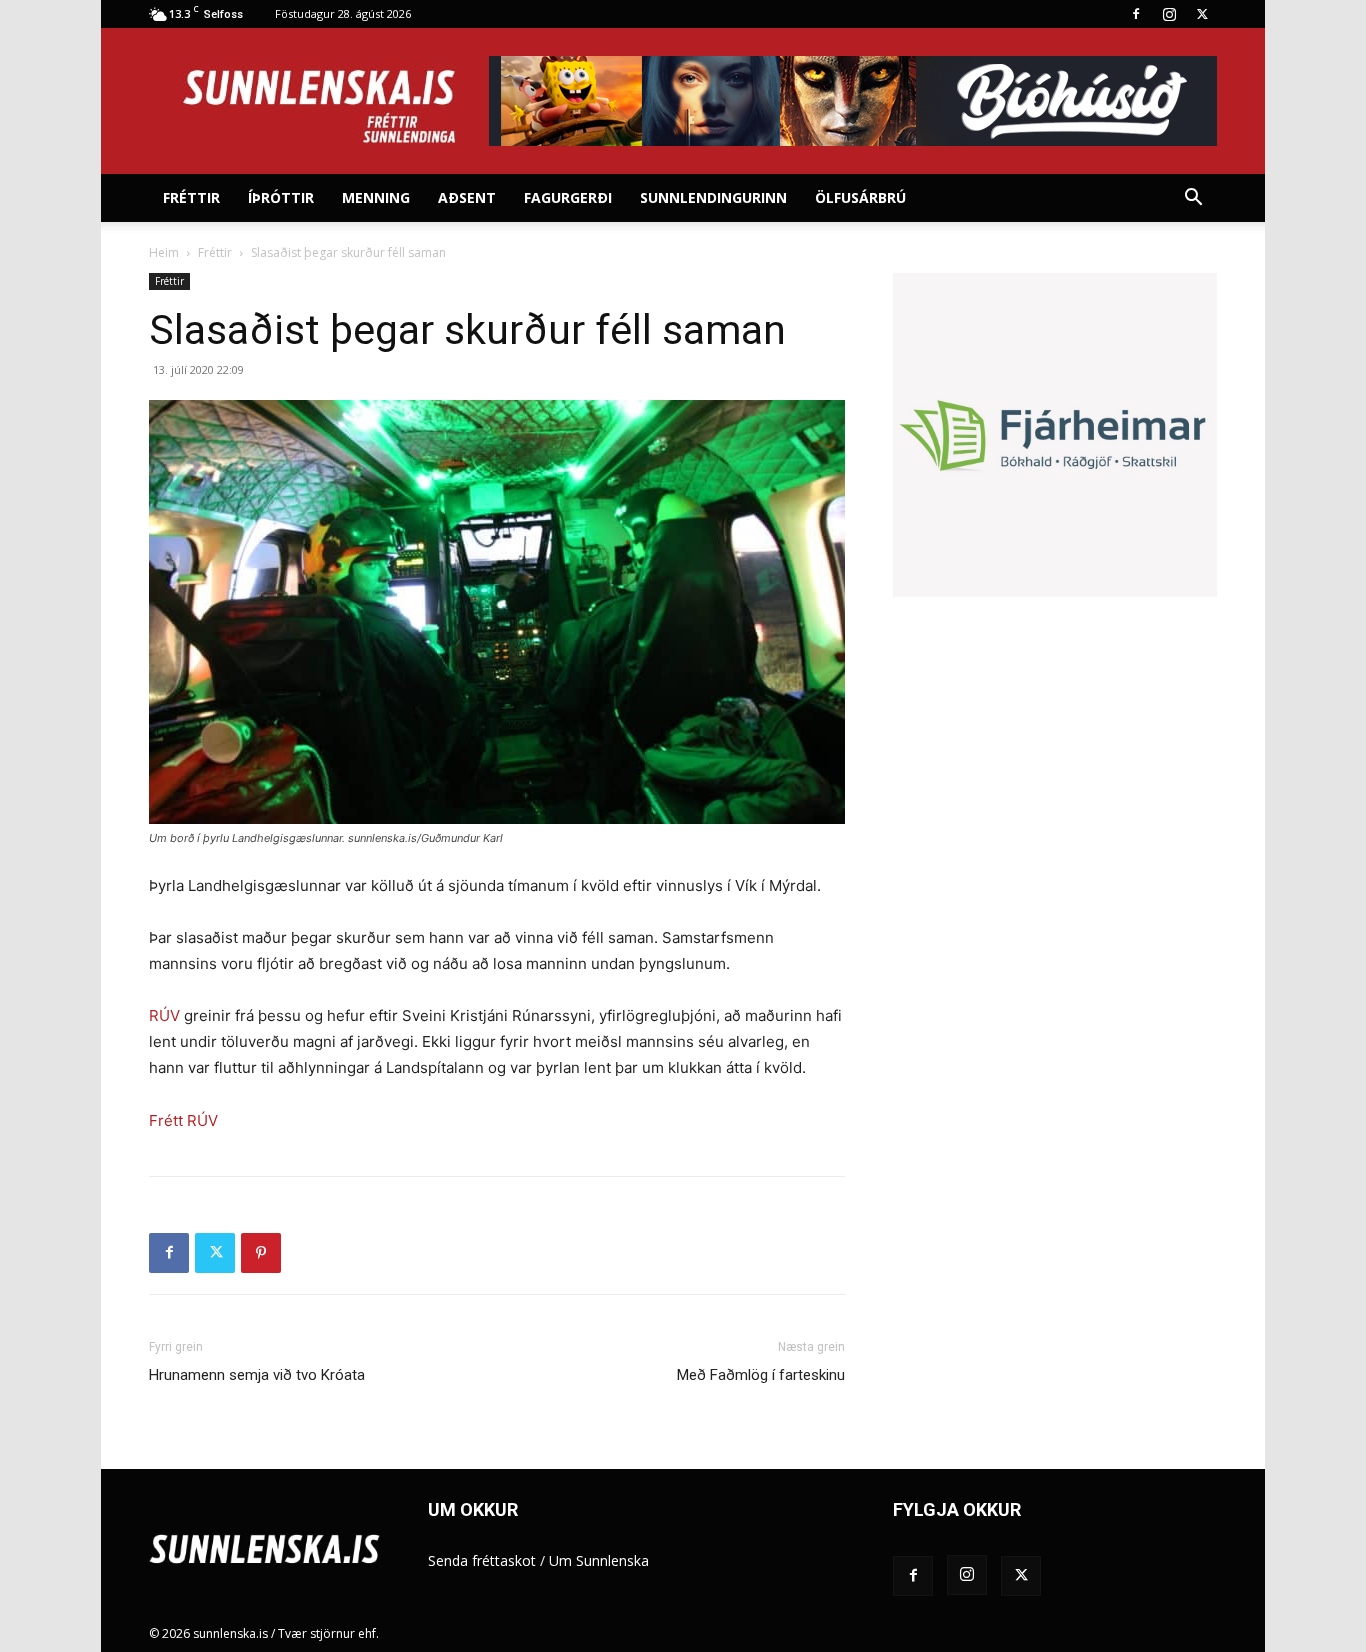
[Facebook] (1136, 14)
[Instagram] (1169, 14)
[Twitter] (1202, 14)
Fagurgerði (568, 197)
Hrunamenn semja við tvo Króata (257, 1375)
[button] (1193, 199)
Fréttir (191, 197)
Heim (164, 252)
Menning (376, 197)
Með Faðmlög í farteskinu (761, 1375)
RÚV (164, 1015)
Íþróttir (281, 197)
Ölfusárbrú (860, 197)
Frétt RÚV (183, 1120)
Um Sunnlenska (599, 1560)
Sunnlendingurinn (713, 197)
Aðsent (467, 197)
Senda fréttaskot (482, 1560)
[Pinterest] (261, 1253)
